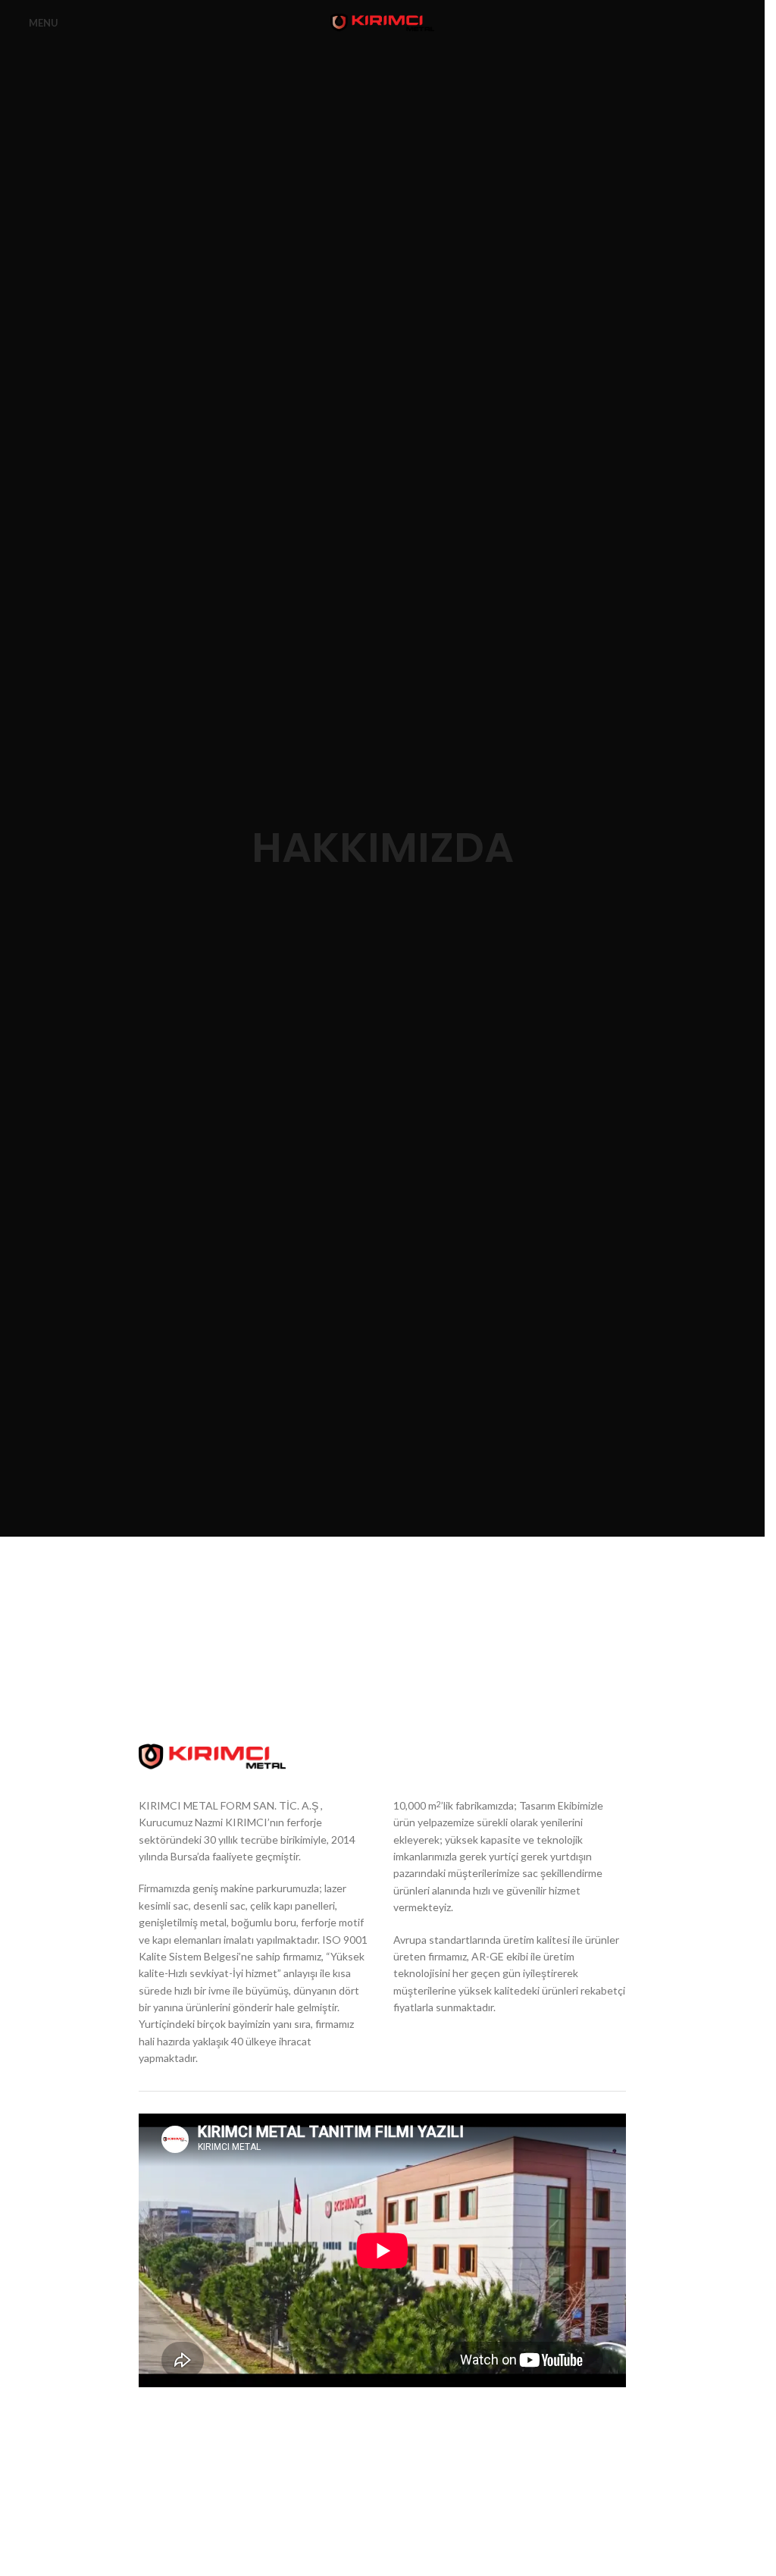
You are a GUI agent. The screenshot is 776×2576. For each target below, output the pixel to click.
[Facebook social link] (505, 2425)
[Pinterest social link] (560, 2425)
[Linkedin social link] (587, 2425)
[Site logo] (383, 22)
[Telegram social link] (615, 2425)
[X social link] (533, 2425)
